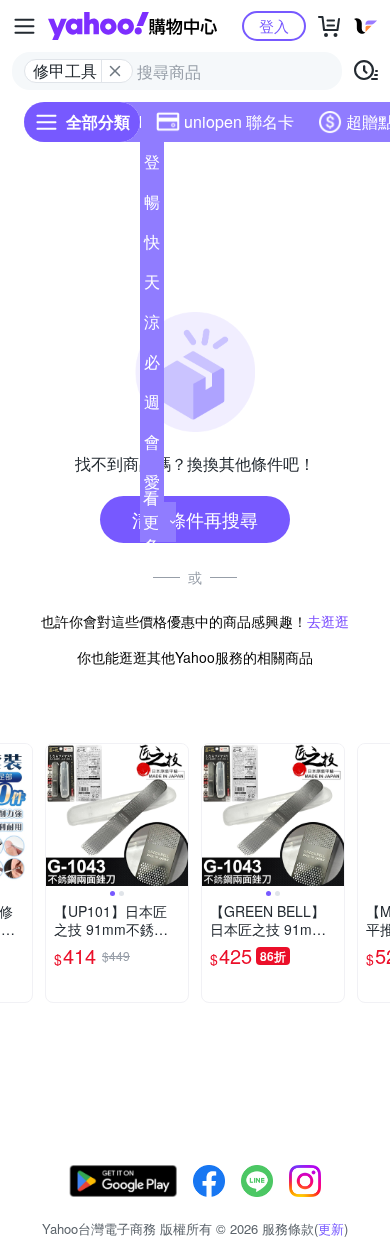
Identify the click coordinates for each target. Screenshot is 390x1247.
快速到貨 (152, 246)
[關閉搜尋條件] (115, 71)
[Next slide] (19, 815)
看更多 (151, 521)
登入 (274, 25)
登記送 (152, 166)
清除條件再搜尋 (195, 519)
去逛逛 (328, 621)
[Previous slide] (59, 815)
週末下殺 (152, 406)
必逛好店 (152, 366)
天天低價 (152, 286)
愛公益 (152, 486)
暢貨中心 (152, 206)
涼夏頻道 (152, 326)
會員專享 (152, 446)
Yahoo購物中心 (132, 26)
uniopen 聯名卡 (239, 121)
